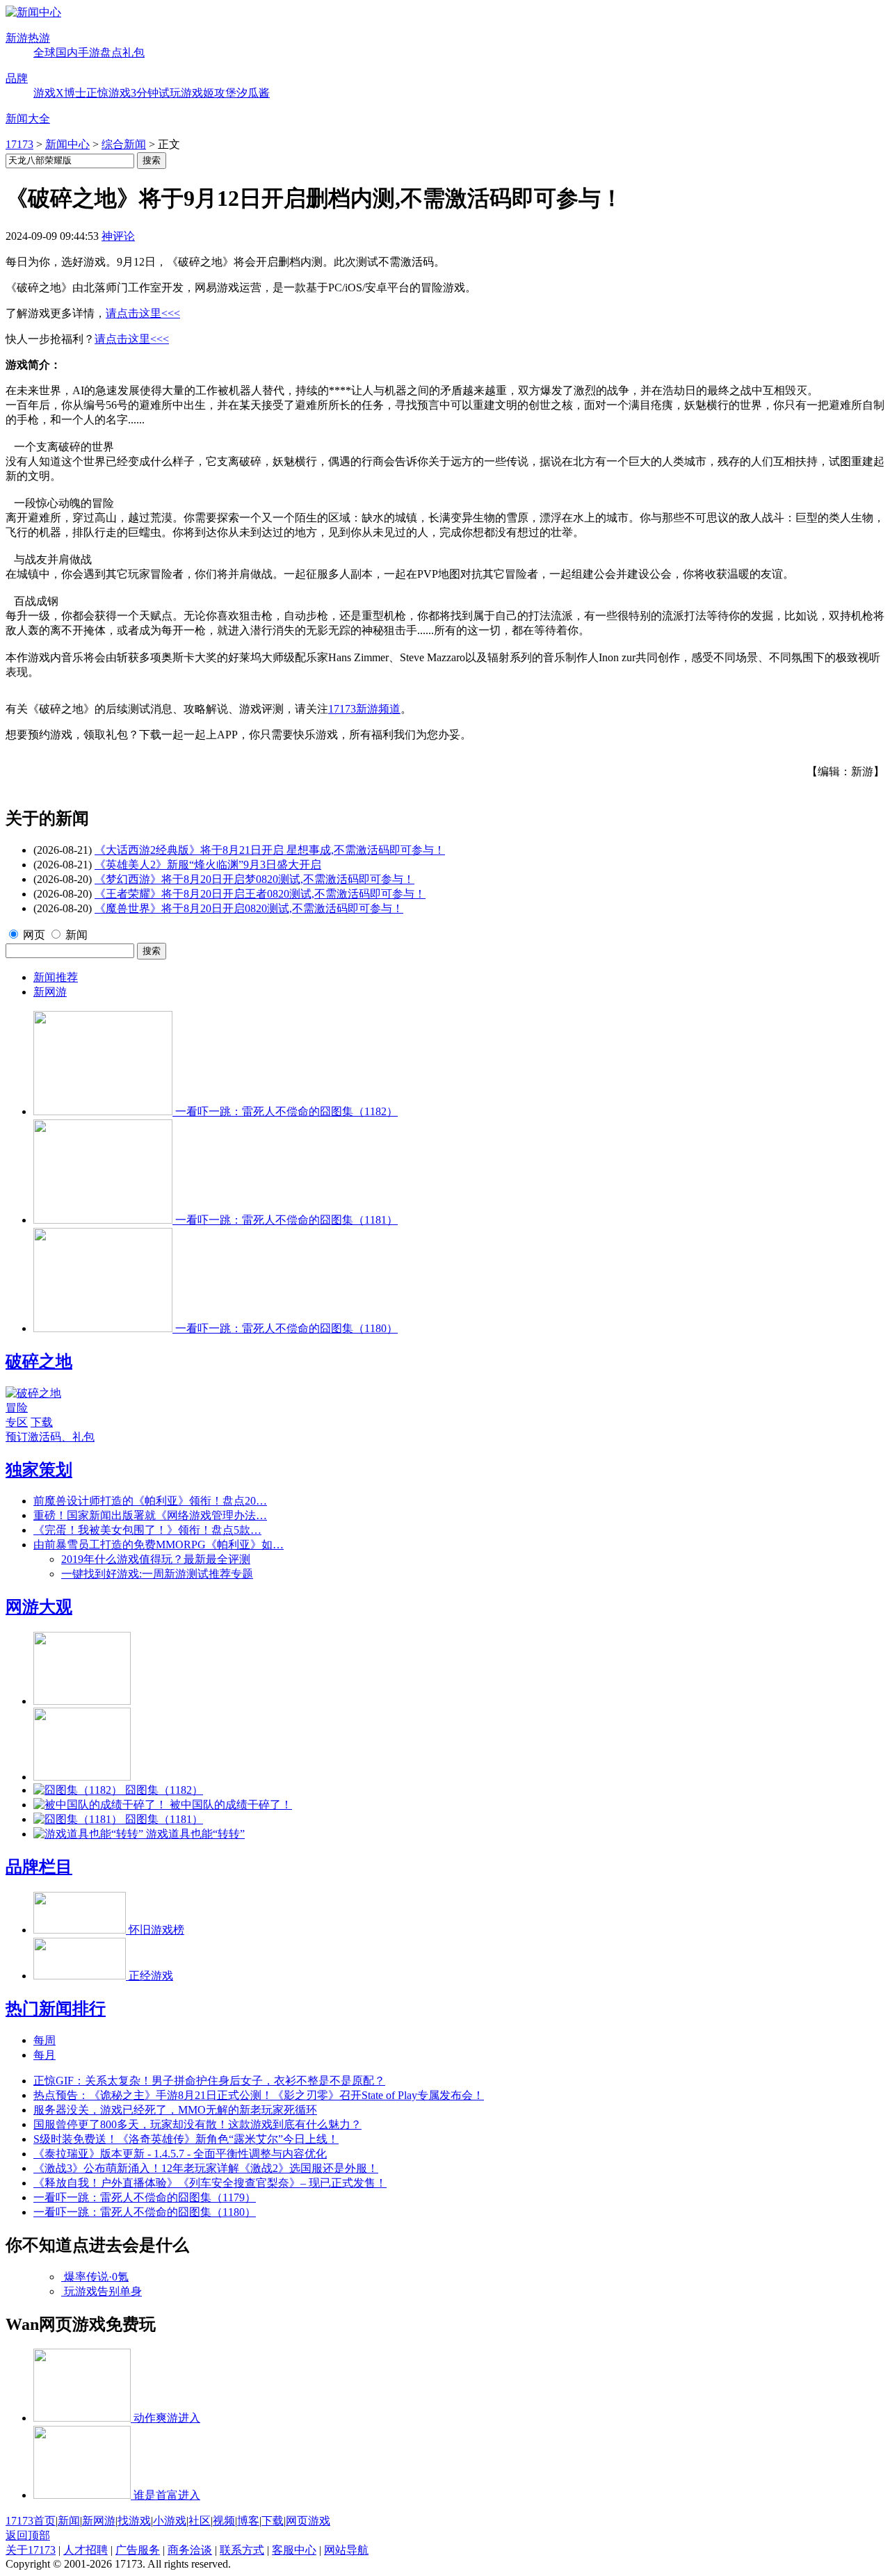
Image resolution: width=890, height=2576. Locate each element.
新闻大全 (28, 119)
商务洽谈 (190, 2550)
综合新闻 (124, 144)
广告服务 (138, 2550)
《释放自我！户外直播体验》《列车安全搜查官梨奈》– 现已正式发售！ (210, 2183)
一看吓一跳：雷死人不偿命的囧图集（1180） (145, 2212)
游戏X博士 (60, 93)
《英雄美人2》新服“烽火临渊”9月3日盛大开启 (208, 865)
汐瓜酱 (253, 93)
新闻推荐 (56, 977)
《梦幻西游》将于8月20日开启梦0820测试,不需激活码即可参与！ (254, 879)
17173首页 (31, 2521)
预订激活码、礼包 (50, 1437)
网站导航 (346, 2550)
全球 (44, 52)
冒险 (17, 1408)
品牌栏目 (39, 1867)
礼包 (133, 52)
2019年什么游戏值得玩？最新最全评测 (156, 1559)
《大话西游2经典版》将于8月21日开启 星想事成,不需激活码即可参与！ (270, 850)
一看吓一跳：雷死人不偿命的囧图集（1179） (145, 2197)
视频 (224, 2521)
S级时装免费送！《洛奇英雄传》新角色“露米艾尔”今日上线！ (186, 2139)
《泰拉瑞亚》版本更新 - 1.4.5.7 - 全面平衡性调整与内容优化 (180, 2154)
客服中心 (294, 2550)
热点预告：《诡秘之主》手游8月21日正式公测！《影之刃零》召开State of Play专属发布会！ (259, 2095)
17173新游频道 (364, 709)
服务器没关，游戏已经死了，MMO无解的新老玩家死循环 (175, 2110)
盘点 (111, 52)
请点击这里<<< (143, 313)
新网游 (50, 992)
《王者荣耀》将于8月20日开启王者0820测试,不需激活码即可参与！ (260, 894)
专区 (17, 1422)
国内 (67, 52)
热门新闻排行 (56, 2009)
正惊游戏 (108, 93)
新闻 (76, 935)
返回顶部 (28, 2535)
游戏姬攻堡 (209, 93)
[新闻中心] (33, 12)
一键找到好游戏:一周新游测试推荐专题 (157, 1574)
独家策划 (39, 1470)
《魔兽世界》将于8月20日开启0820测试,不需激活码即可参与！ (249, 908)
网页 (34, 935)
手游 (89, 52)
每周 (44, 2040)
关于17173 (31, 2550)
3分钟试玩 (156, 93)
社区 (200, 2521)
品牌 (17, 78)
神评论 (118, 236)
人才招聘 (86, 2550)
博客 (248, 2521)
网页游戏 (308, 2521)
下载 (42, 1422)
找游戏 (134, 2521)
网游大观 (39, 1607)
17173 (19, 144)
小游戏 (170, 2521)
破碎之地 (39, 1361)
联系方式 (242, 2550)
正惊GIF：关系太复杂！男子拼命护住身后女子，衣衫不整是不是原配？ (209, 2081)
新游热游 (28, 38)
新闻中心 (67, 144)
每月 (44, 2055)
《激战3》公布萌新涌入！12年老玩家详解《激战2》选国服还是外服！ (206, 2168)
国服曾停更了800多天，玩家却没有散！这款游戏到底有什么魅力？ (197, 2124)
